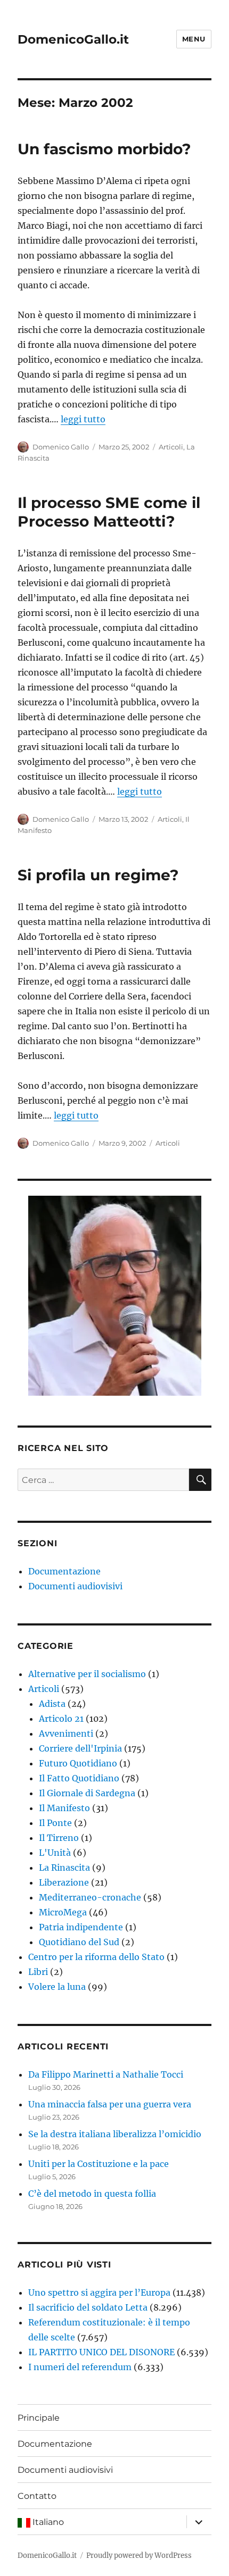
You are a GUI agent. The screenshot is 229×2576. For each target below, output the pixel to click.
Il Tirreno (59, 1838)
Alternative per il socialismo (87, 1674)
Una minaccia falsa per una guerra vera (110, 2104)
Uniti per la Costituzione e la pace (99, 2164)
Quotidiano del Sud (79, 1942)
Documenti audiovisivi (75, 1586)
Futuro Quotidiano (78, 1763)
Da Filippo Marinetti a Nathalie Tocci (106, 2074)
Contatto (37, 2496)
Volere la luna (57, 1987)
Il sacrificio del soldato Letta (88, 2307)
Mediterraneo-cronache (90, 1897)
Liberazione (64, 1882)
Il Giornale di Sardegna (87, 1793)
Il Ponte (55, 1823)
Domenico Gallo (61, 447)
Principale (39, 2418)
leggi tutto (83, 419)
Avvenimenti (66, 1733)
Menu (194, 39)
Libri (38, 1972)
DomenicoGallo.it (73, 39)
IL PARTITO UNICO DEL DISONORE (101, 2352)
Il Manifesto (64, 1808)
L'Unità (55, 1853)
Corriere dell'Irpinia (80, 1748)
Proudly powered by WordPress (139, 2556)
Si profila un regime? (98, 875)
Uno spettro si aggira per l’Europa (99, 2292)
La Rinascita (64, 1868)
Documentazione (64, 1571)
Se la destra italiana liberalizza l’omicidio (115, 2134)
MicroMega (63, 1912)
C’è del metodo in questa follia (92, 2194)
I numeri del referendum (80, 2367)
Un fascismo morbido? (104, 149)
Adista (52, 1704)
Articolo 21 (61, 1719)
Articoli (171, 447)
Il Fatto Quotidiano (79, 1778)
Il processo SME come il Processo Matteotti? (109, 512)
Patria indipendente (81, 1927)
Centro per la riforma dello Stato (96, 1957)
